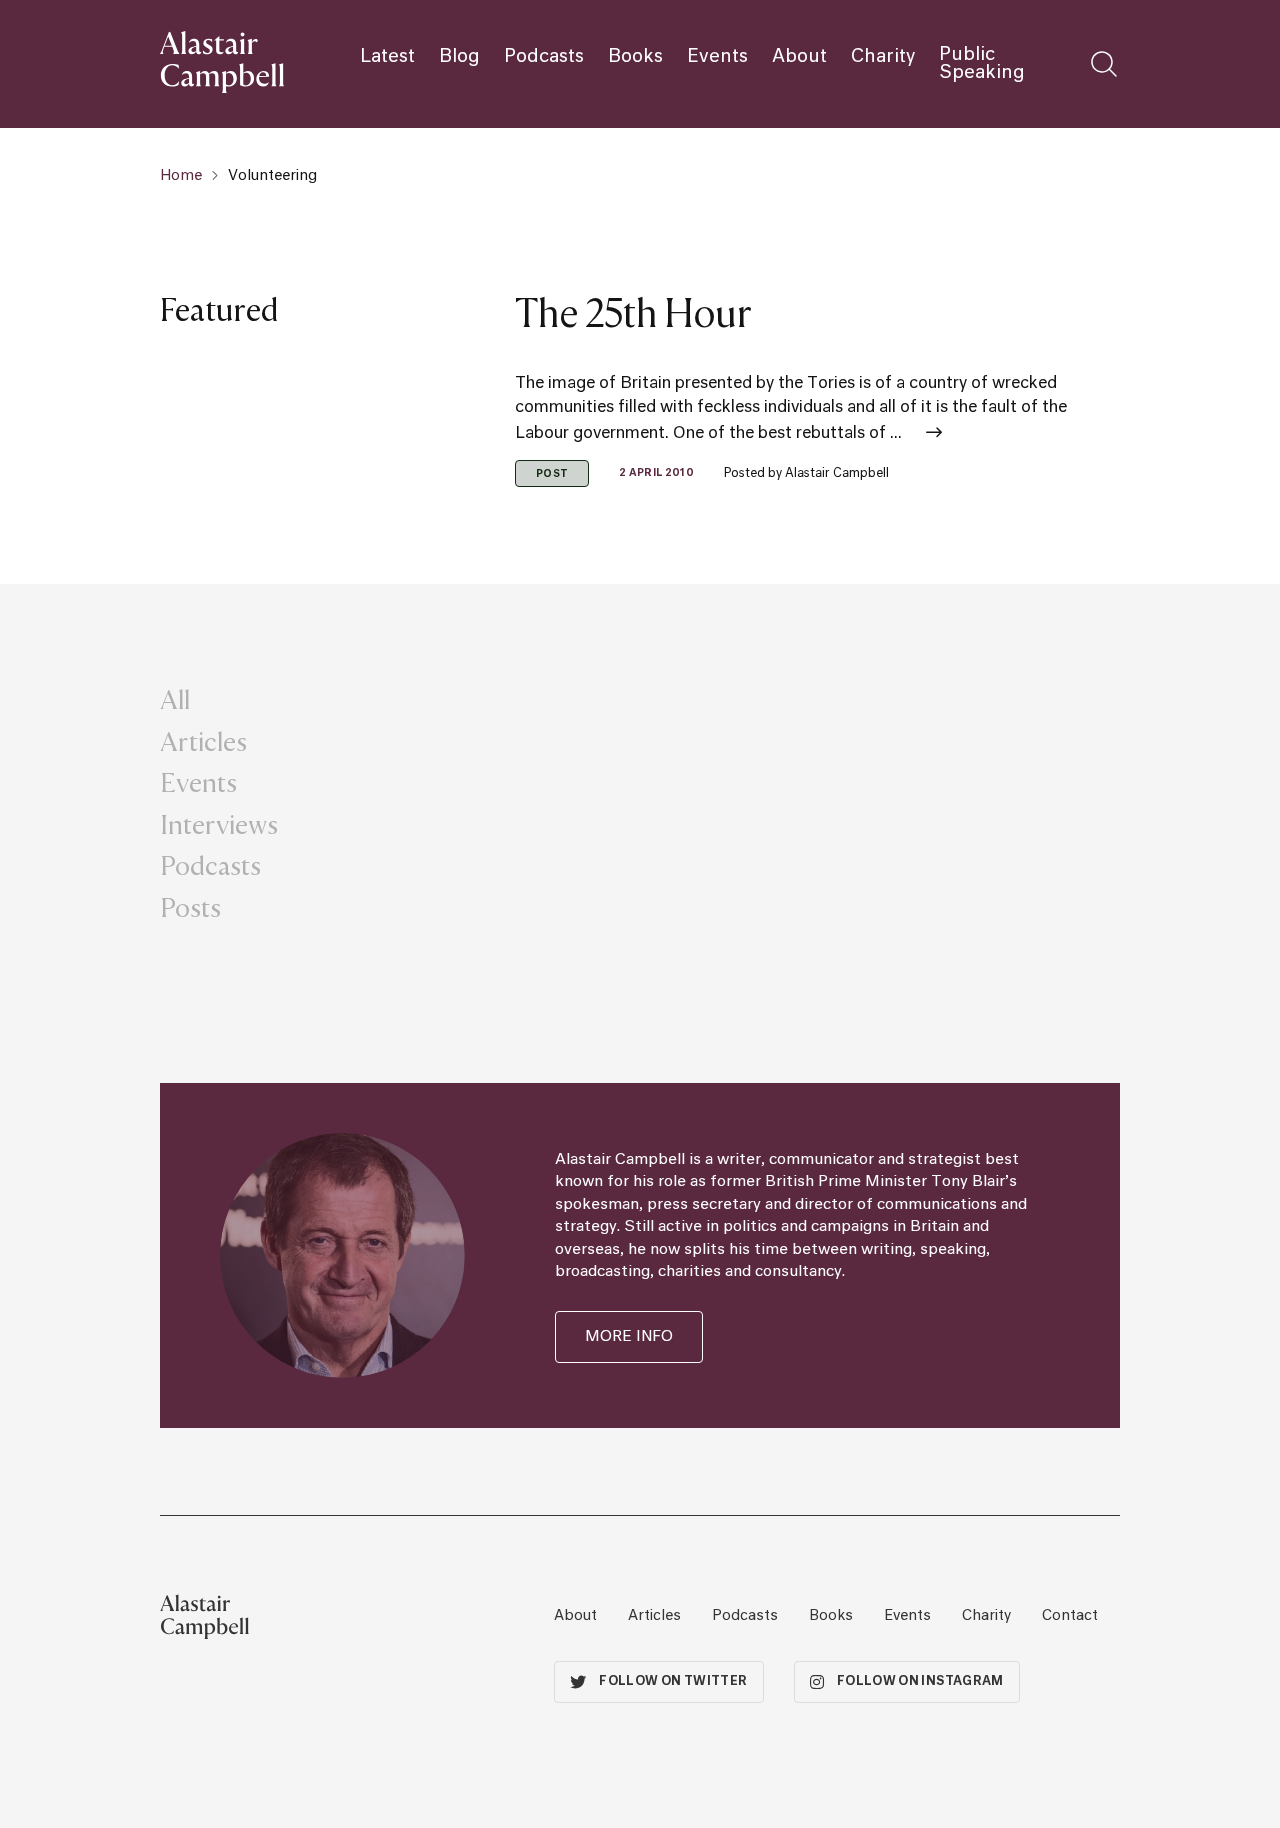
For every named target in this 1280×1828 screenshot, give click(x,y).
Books (635, 57)
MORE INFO (629, 1336)
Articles (203, 741)
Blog (459, 57)
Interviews (219, 824)
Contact (1070, 1616)
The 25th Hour (633, 312)
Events (717, 57)
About (799, 57)
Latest (387, 57)
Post (552, 474)
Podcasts (544, 57)
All (175, 699)
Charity (883, 57)
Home (181, 176)
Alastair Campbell (837, 474)
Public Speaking (982, 64)
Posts (190, 907)
